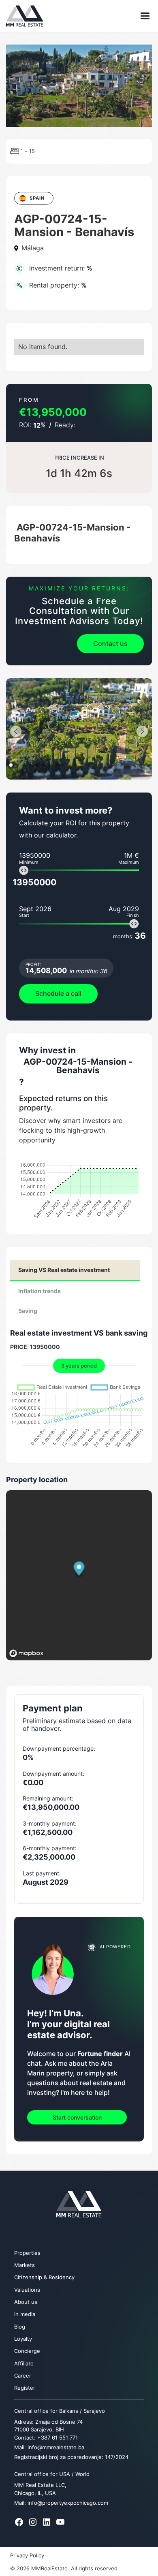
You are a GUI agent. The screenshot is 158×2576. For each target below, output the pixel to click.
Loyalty (23, 2339)
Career (23, 2376)
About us (26, 2302)
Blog (20, 2327)
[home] (27, 16)
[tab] (75, 1270)
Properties (27, 2253)
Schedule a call (58, 993)
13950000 (34, 882)
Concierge (27, 2351)
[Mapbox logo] (26, 1653)
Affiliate (24, 2364)
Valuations (27, 2290)
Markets (25, 2265)
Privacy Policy (27, 2556)
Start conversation (77, 2117)
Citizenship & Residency (44, 2277)
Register (25, 2388)
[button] (142, 16)
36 (129, 936)
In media (25, 2314)
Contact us (110, 643)
